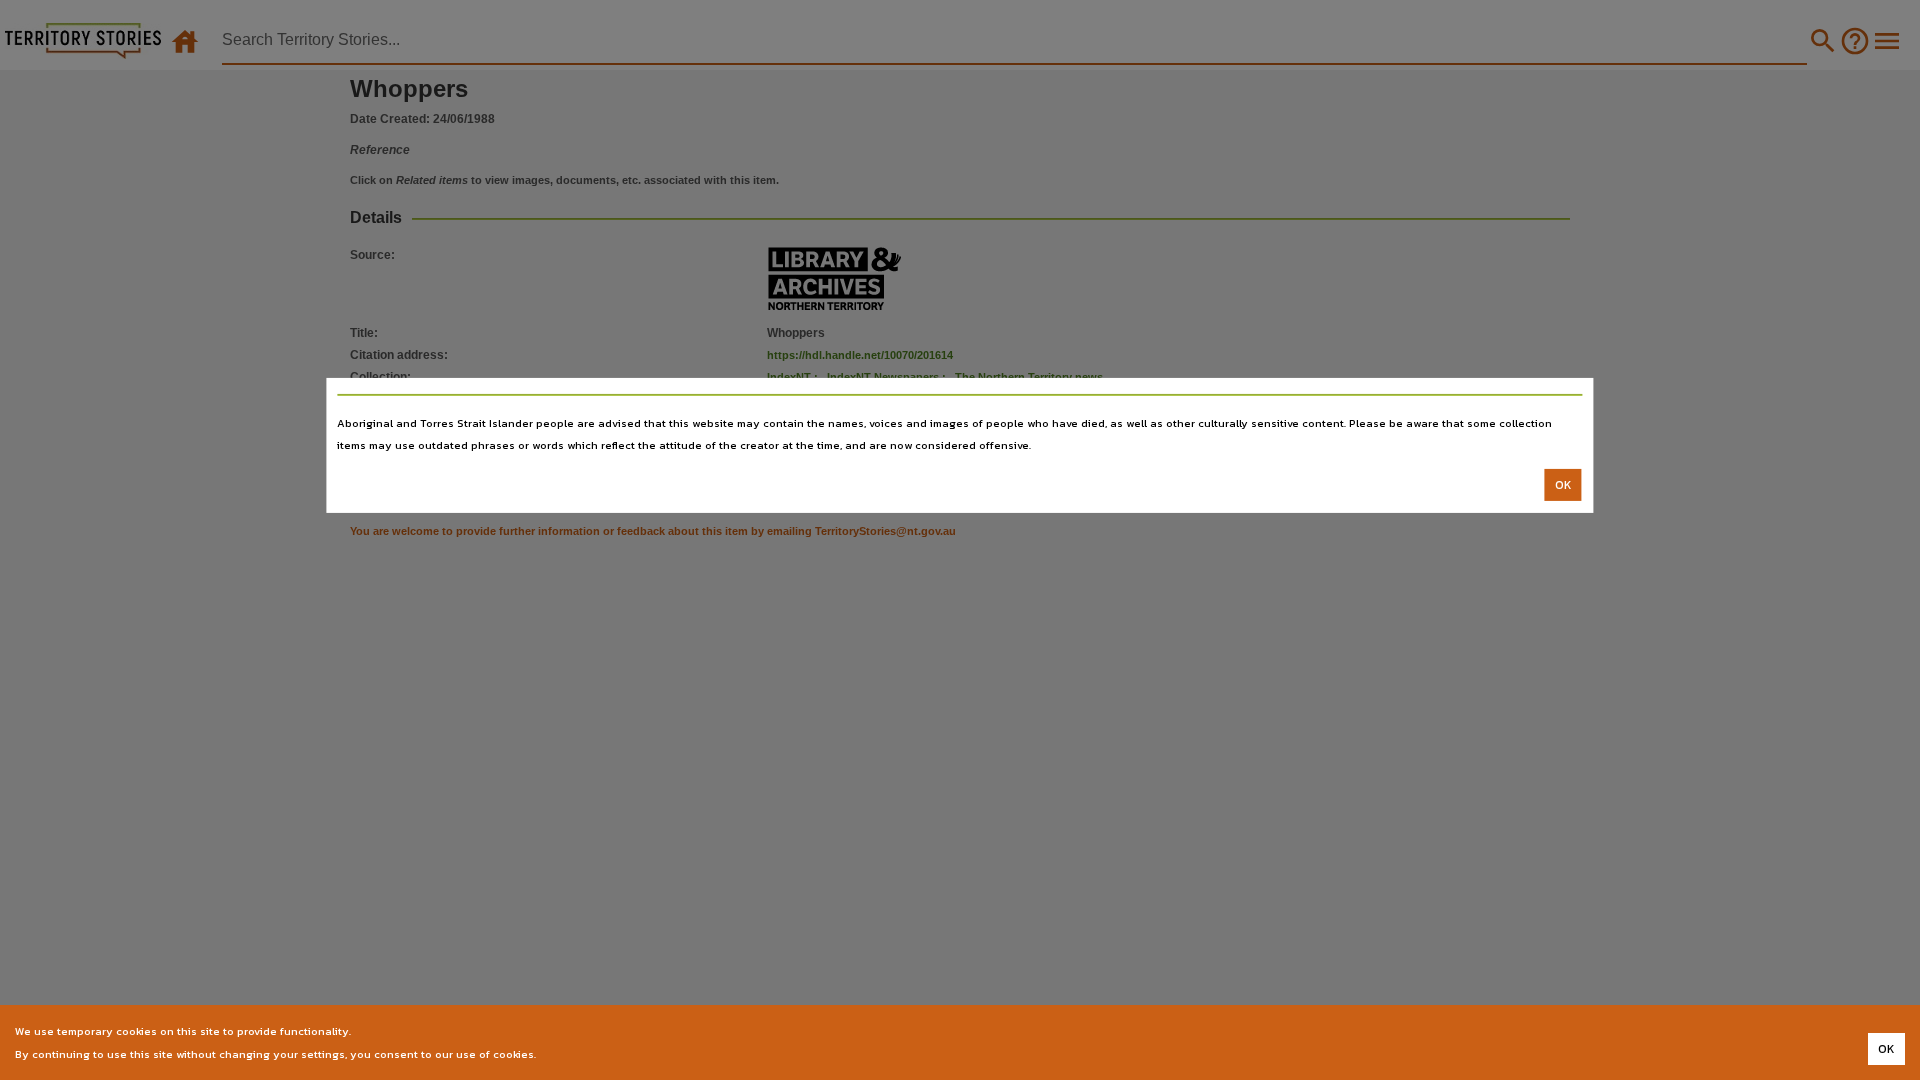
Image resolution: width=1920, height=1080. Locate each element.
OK (1563, 485)
